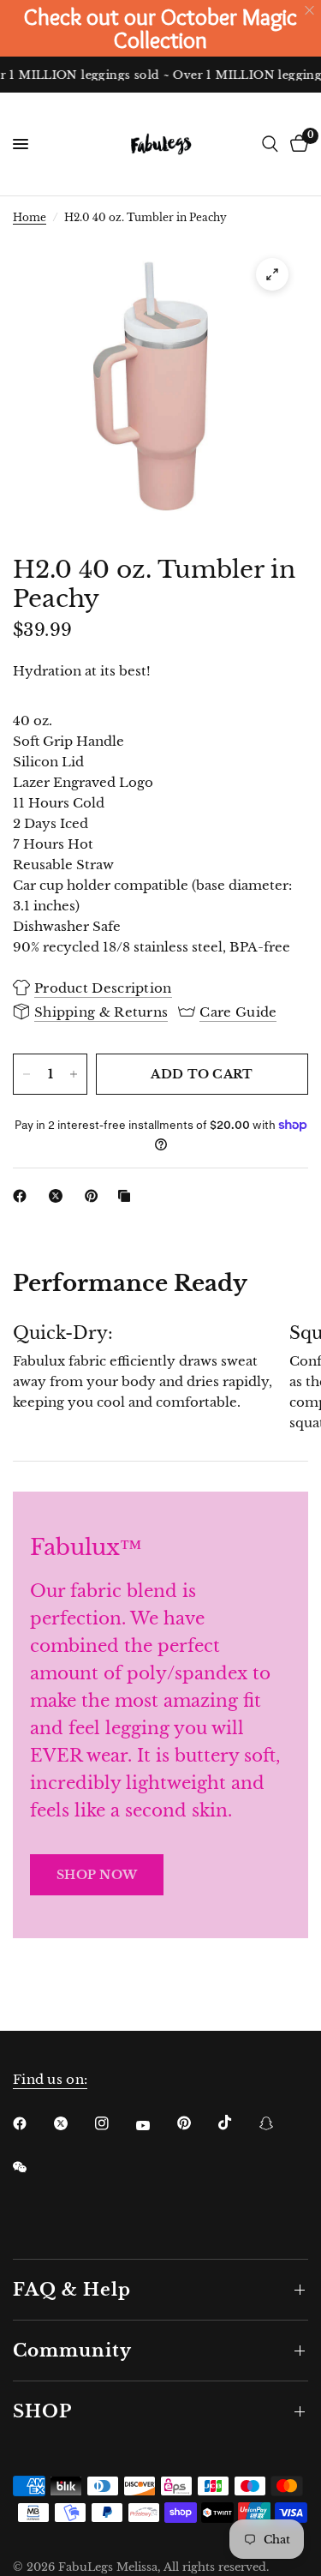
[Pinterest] (95, 1196)
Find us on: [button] (50, 2079)
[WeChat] (32, 2167)
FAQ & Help (72, 2290)
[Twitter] (73, 2123)
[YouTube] (155, 2125)
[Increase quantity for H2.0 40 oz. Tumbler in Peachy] (74, 1074)
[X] (59, 1196)
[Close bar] (310, 11)
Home (30, 217)
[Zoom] (272, 274)
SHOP (42, 2411)
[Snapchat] (278, 2123)
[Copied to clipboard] (128, 1196)
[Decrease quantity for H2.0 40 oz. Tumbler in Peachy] (27, 1074)
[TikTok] (237, 2123)
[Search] (270, 144)
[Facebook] (23, 1196)
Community (72, 2351)
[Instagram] (114, 2123)
